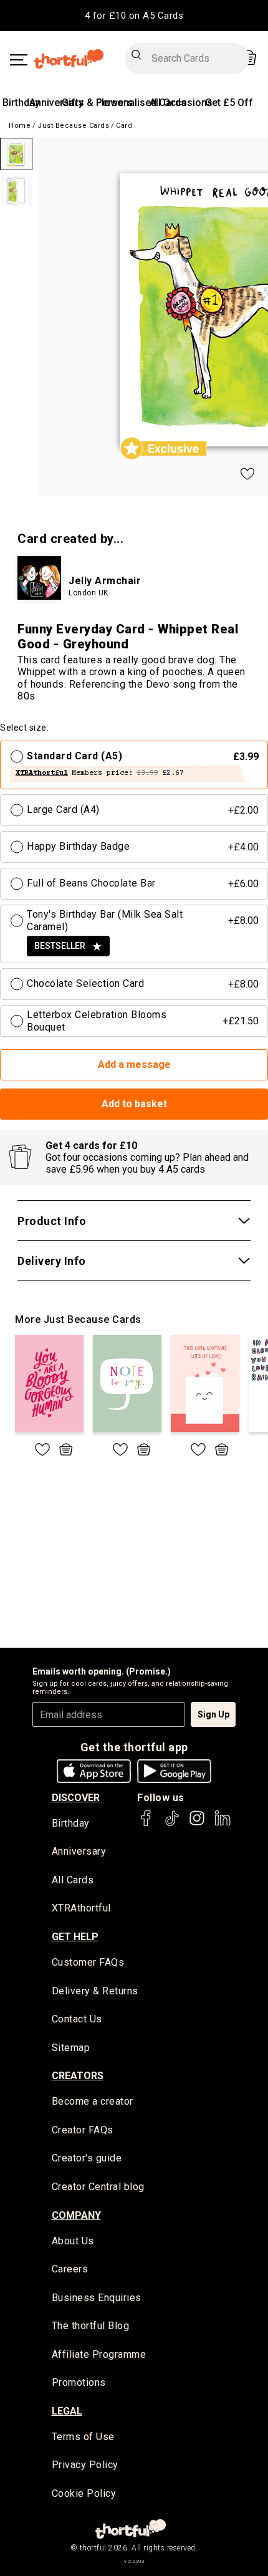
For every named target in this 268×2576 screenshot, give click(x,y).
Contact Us (77, 2019)
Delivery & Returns (95, 1991)
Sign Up (213, 1714)
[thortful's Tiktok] (172, 1824)
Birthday (21, 103)
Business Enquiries (97, 2298)
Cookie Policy (84, 2493)
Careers (70, 2269)
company (76, 2215)
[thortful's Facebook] (146, 1824)
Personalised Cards (141, 103)
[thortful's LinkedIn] (223, 1824)
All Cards (73, 1880)
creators (78, 2076)
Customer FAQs (88, 1962)
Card (124, 126)
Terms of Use (83, 2437)
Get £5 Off (229, 103)
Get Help (75, 1937)
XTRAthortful (81, 1908)
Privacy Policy (85, 2465)
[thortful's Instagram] (197, 1824)
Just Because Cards (73, 126)
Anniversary (56, 103)
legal (67, 2411)
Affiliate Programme (99, 2354)
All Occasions (181, 103)
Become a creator (93, 2101)
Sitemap (71, 2048)
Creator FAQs (83, 2130)
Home (20, 126)
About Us (73, 2241)
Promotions (79, 2382)
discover (76, 1798)
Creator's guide (87, 2158)
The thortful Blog (91, 2326)
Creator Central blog (98, 2187)
